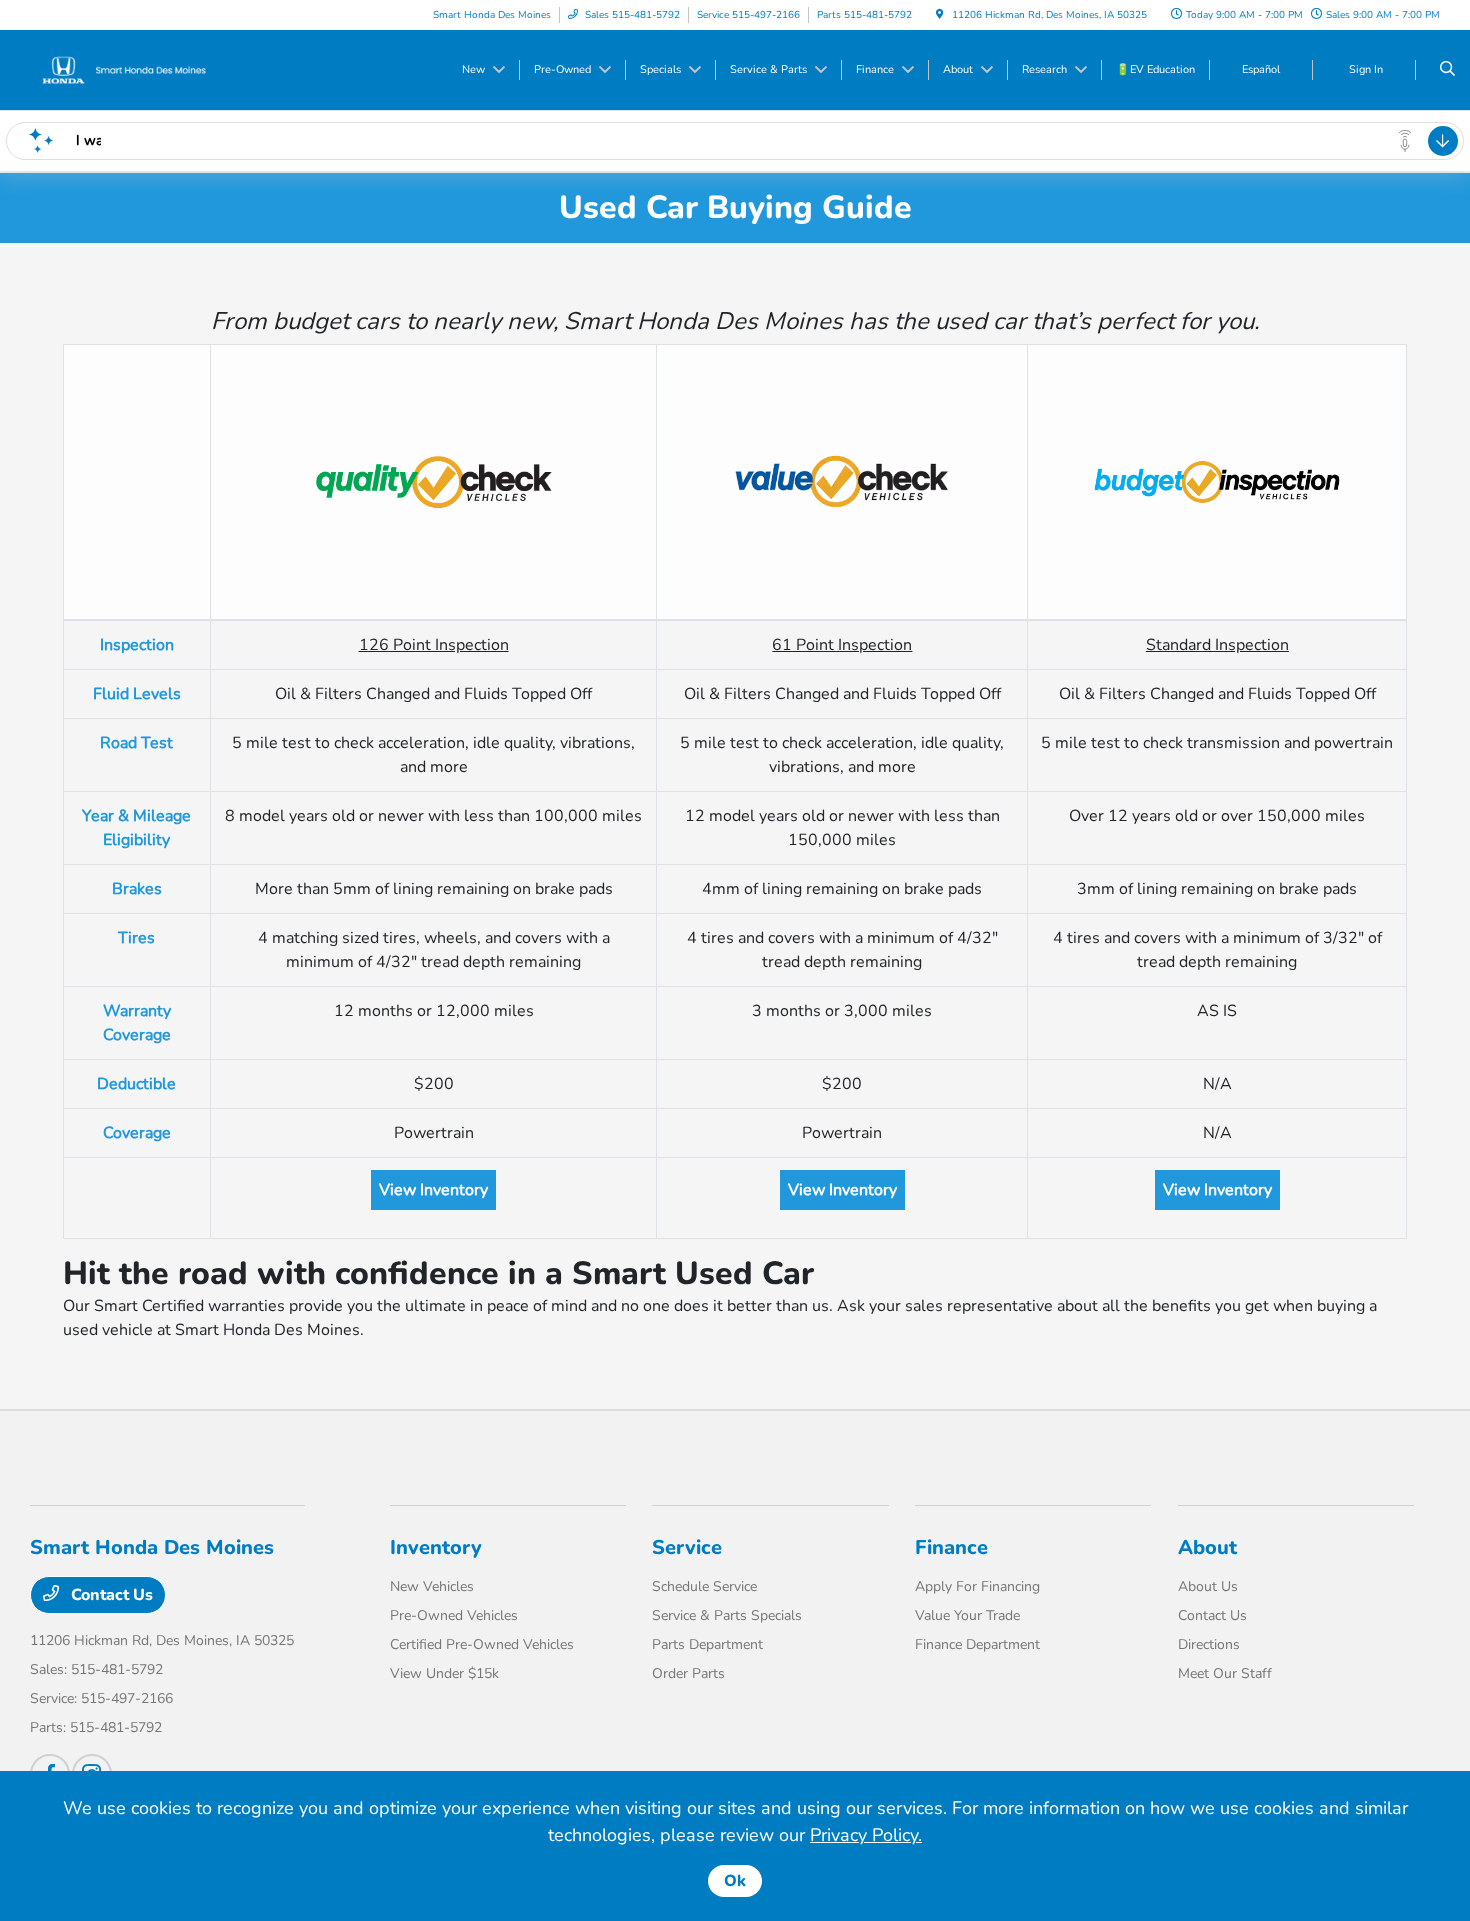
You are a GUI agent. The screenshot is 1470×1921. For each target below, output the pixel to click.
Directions (1209, 1644)
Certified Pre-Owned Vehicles (482, 1644)
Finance (951, 1547)
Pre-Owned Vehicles (454, 1615)
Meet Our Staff (1225, 1673)
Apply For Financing (977, 1586)
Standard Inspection (1217, 645)
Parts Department (707, 1644)
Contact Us (110, 1595)
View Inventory (433, 1190)
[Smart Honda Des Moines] (120, 69)
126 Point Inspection (434, 645)
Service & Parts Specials (727, 1615)
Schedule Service (704, 1586)
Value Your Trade (967, 1615)
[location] (940, 15)
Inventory (436, 1547)
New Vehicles (432, 1586)
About (1207, 1547)
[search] (1447, 70)
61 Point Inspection (842, 645)
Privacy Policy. (866, 1835)
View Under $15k (444, 1673)
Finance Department (977, 1644)
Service (687, 1547)
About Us (1208, 1586)
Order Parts (688, 1673)
